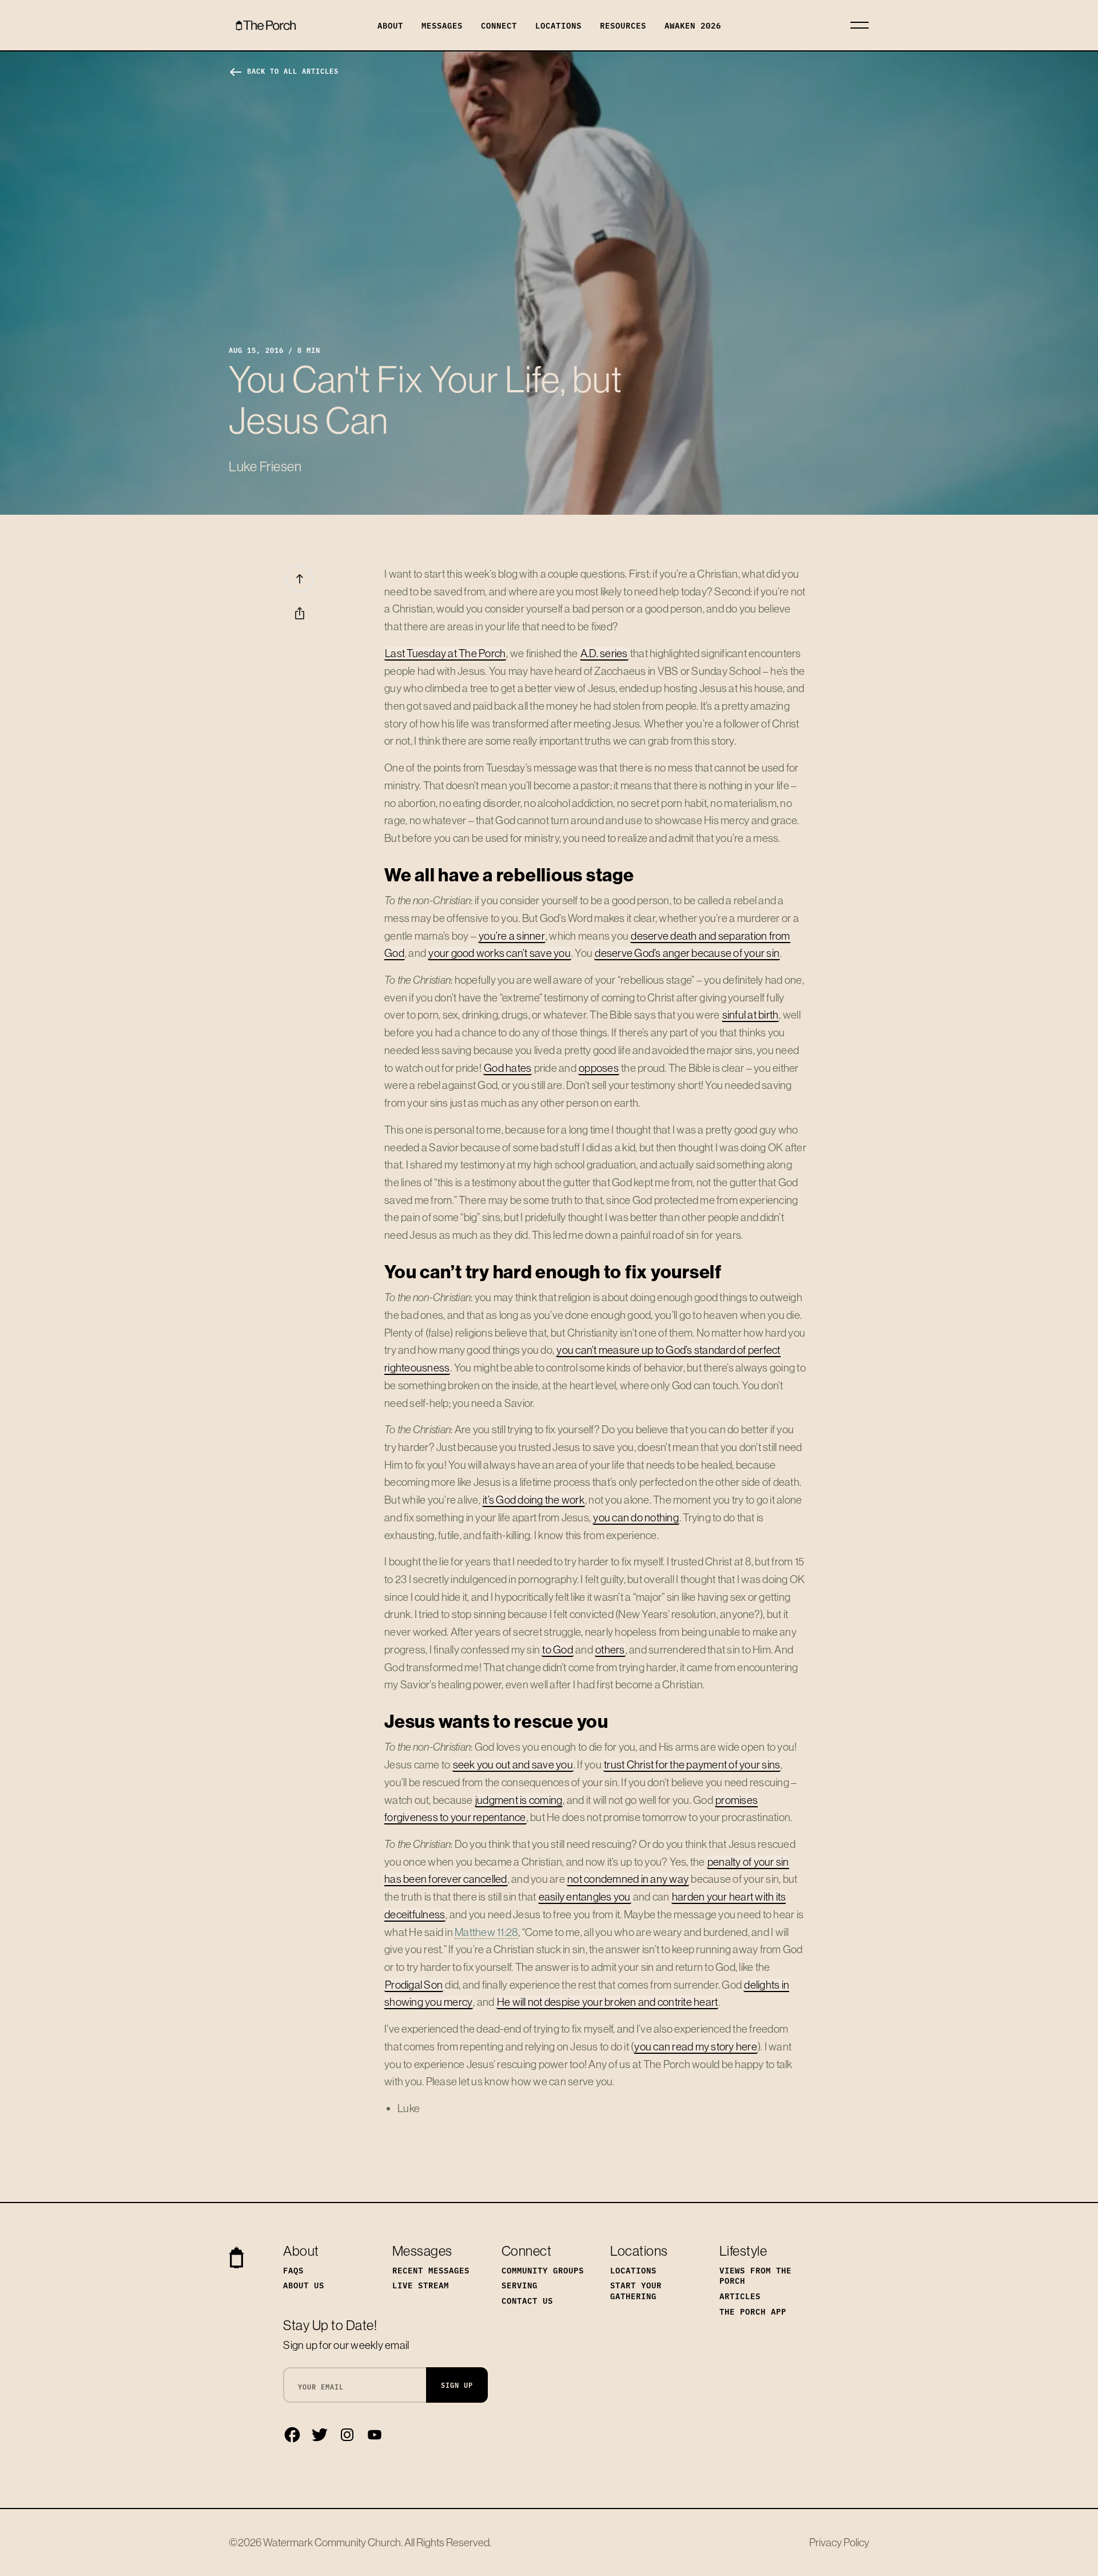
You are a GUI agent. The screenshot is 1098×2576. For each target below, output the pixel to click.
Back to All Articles (284, 71)
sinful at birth (751, 1015)
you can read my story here (696, 2046)
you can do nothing (636, 1517)
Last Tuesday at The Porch (445, 653)
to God (558, 1649)
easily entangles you (585, 1897)
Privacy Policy (839, 2542)
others (610, 1649)
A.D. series (604, 653)
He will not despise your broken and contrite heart (608, 2002)
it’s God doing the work (534, 1500)
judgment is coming (519, 1800)
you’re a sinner (512, 936)
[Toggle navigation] (860, 25)
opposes (599, 1068)
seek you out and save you (513, 1764)
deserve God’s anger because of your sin (687, 953)
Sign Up (457, 2385)
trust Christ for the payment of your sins (692, 1764)
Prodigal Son (414, 1985)
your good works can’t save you (500, 953)
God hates (508, 1068)
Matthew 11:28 (486, 1932)
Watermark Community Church (332, 2542)
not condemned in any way (628, 1879)
